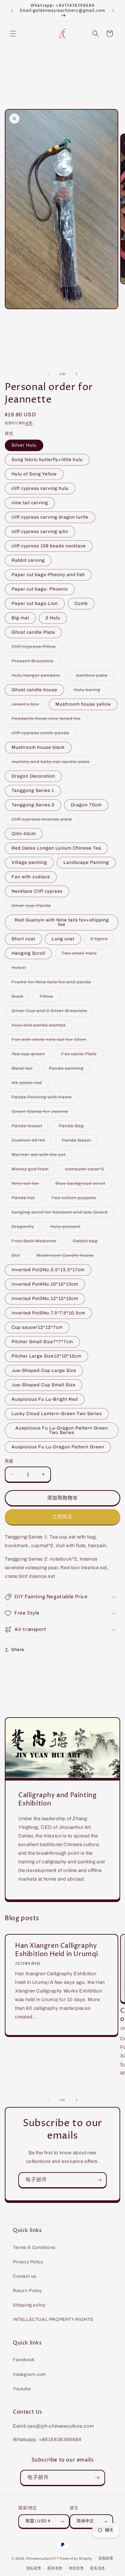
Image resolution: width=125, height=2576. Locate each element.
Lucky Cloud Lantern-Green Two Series (57, 1414)
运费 (29, 423)
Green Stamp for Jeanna (42, 1113)
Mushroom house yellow (83, 704)
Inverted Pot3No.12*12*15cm (45, 1299)
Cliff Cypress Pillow (36, 648)
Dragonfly (25, 1228)
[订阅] (99, 2180)
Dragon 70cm (86, 805)
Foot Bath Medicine (36, 1243)
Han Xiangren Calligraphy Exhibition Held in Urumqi (57, 1950)
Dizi (18, 1257)
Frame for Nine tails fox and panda (54, 984)
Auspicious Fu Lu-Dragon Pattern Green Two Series (62, 1430)
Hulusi (21, 969)
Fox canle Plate (81, 1056)
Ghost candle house (34, 690)
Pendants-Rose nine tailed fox (48, 720)
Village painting (29, 862)
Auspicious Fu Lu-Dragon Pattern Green (58, 1447)
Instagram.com (29, 2374)
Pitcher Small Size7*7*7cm (42, 1342)
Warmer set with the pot (41, 1156)
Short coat (23, 939)
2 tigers (101, 940)
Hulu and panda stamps (41, 1027)
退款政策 (106, 2558)
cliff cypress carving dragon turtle (50, 517)
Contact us (25, 2276)
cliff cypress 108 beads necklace (49, 546)
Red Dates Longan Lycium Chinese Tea (56, 848)
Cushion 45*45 (31, 1142)
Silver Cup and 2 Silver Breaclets (52, 1012)
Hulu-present (68, 1228)
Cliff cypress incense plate (44, 821)
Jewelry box (28, 706)
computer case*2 (87, 1171)
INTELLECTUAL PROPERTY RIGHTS (53, 2319)
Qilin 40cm (24, 834)
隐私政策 (34, 2568)
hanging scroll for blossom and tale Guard (62, 1214)
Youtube (22, 2389)
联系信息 (98, 2568)
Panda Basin (79, 1142)
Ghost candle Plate (33, 632)
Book (20, 998)
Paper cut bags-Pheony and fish (48, 575)
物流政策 (76, 2568)
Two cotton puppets (76, 1199)
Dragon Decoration (33, 776)
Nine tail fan (28, 1185)
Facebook (24, 2360)
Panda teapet (29, 1127)
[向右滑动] (77, 374)
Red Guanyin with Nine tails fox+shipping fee (62, 922)
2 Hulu (53, 618)
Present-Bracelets (35, 663)
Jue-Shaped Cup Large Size (44, 1370)
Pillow (49, 998)
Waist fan (24, 1070)
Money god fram (32, 1171)
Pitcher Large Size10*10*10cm (46, 1356)
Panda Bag (74, 1127)
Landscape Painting (86, 862)
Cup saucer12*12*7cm (37, 1327)
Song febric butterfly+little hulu (47, 460)
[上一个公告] (12, 11)
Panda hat (25, 1199)
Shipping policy (29, 2305)
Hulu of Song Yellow (34, 474)
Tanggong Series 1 (33, 791)
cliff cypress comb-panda (43, 735)
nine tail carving (30, 503)
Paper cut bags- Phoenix (40, 589)
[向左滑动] (48, 374)
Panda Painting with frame (44, 1099)
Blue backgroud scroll (83, 1185)
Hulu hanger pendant (38, 677)
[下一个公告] (113, 11)
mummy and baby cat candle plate (53, 763)
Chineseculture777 (42, 2558)
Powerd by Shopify (76, 2558)
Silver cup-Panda (33, 907)
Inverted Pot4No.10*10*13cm (45, 1284)
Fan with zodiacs (31, 877)
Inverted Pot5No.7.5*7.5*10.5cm (48, 1313)
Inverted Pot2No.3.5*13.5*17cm (48, 1270)
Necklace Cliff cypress (37, 891)
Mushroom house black (38, 747)
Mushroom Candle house (67, 1257)
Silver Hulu (24, 445)
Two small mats (81, 955)
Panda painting (69, 1070)
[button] (13, 34)
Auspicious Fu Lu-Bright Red (45, 1399)
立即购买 (63, 1517)
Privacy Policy (28, 2262)
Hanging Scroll (28, 953)
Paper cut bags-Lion (35, 603)
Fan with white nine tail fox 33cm (51, 1041)
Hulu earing (89, 691)
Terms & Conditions (34, 2247)
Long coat (63, 939)
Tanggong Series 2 (33, 805)
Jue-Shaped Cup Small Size (44, 1385)
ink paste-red (29, 1084)
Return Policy (27, 2291)
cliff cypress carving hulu (40, 488)
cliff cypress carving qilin (40, 532)
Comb (81, 603)
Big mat (20, 618)
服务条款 (55, 2568)
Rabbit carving (28, 560)
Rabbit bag (88, 1243)
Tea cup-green (30, 1056)
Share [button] (18, 1650)
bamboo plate (94, 677)
